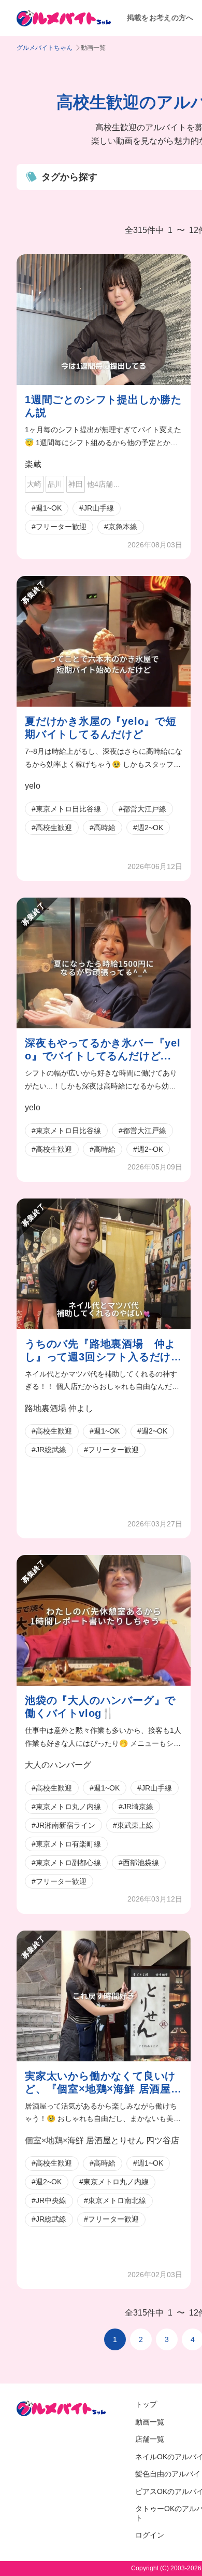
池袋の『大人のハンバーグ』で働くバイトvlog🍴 (100, 1707)
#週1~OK (47, 508)
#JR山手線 (97, 508)
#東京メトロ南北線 (115, 2200)
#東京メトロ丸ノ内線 (66, 1807)
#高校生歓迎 (52, 828)
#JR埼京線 (136, 1807)
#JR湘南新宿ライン (63, 1825)
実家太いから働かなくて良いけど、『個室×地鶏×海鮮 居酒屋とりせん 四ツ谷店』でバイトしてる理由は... (103, 2083)
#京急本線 (121, 527)
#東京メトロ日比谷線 (66, 809)
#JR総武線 (49, 1450)
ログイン (150, 2535)
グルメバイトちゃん (45, 48)
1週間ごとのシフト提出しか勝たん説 (103, 406)
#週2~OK (148, 828)
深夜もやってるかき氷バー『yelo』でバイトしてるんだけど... (103, 1049)
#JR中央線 (49, 2200)
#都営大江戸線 (142, 809)
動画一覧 (150, 2422)
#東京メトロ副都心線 (66, 1863)
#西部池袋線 (139, 1863)
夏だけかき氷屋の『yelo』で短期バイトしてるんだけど (101, 728)
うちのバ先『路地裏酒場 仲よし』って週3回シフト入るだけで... (100, 1351)
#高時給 (103, 828)
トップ (146, 2404)
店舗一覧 (150, 2439)
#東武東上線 (133, 1825)
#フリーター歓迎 (59, 527)
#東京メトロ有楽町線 (66, 1844)
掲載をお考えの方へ (160, 18)
